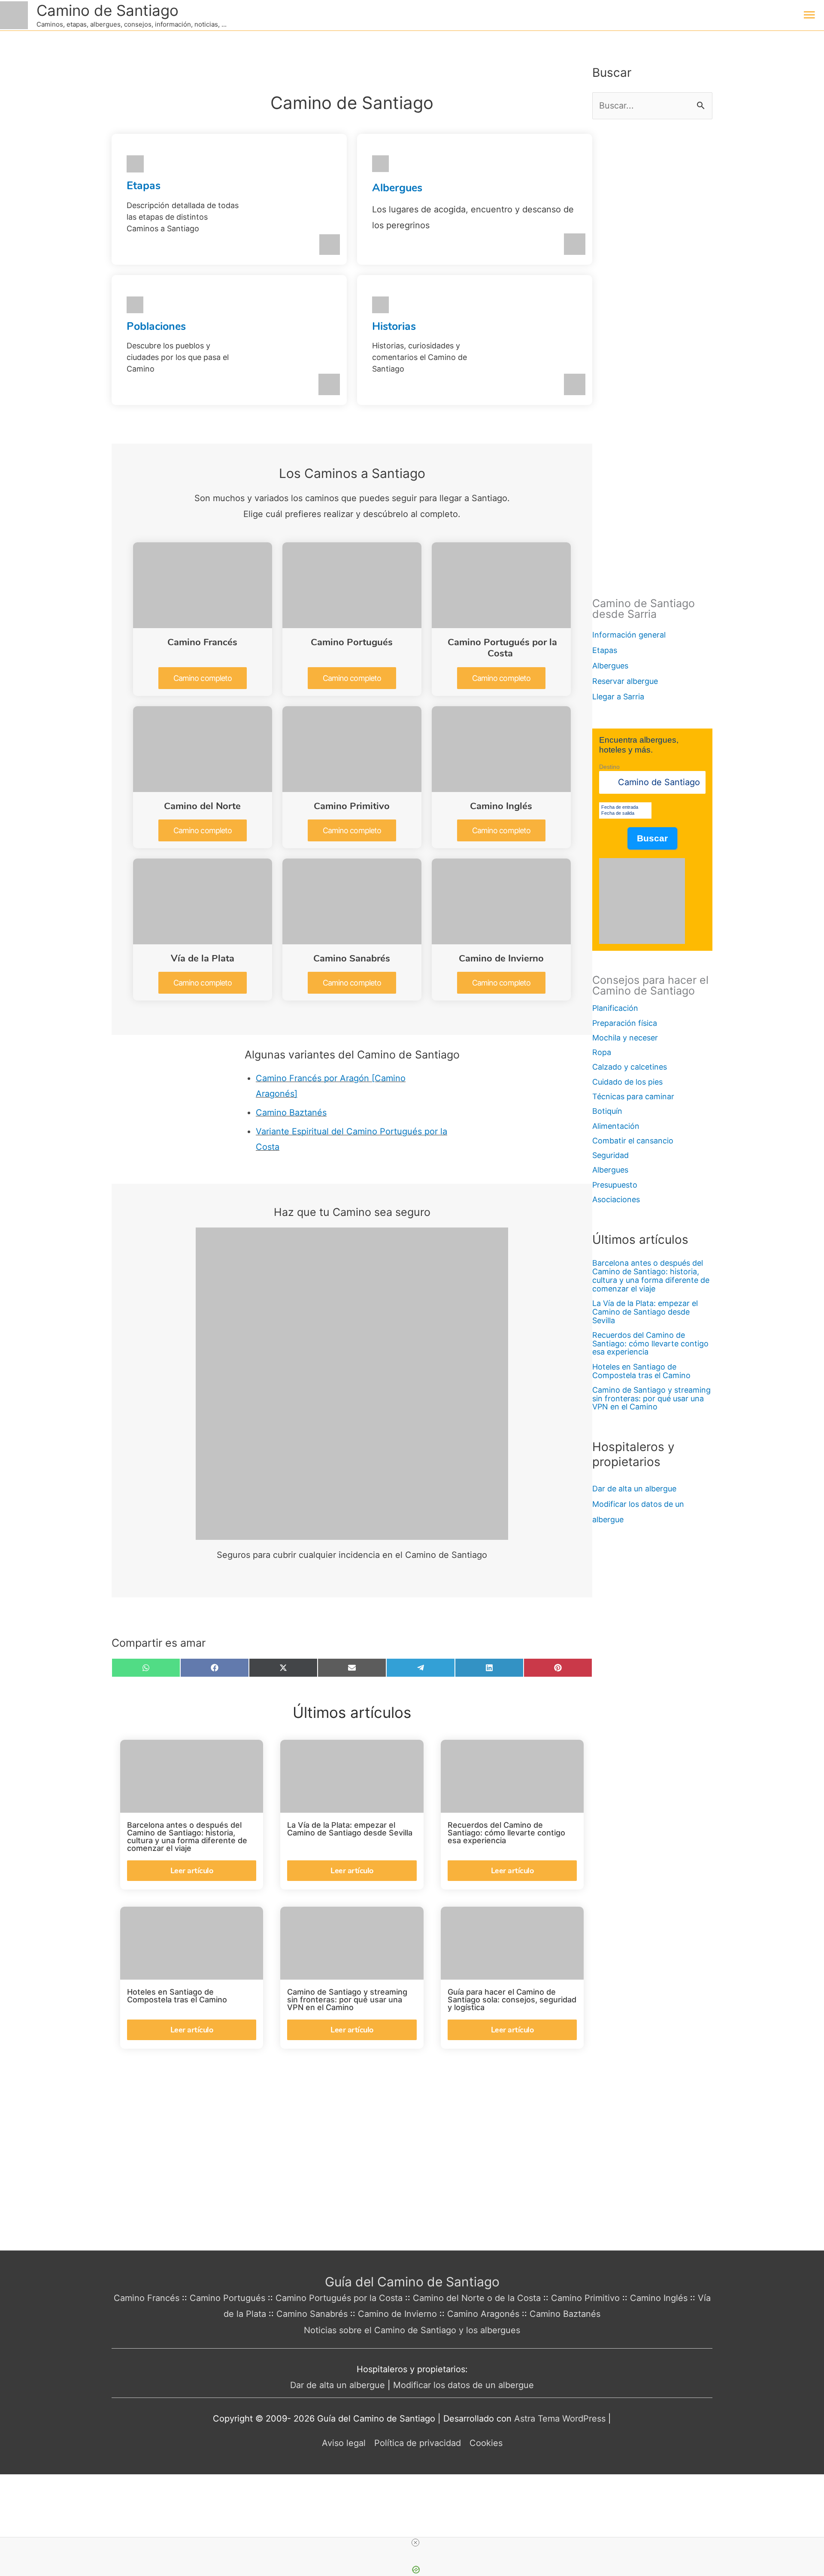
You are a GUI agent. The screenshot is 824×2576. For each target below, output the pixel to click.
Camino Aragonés (483, 2314)
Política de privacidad (418, 2443)
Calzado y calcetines (630, 1067)
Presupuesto (615, 1185)
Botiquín (607, 1111)
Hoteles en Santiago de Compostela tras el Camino (641, 1371)
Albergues (397, 188)
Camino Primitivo (352, 806)
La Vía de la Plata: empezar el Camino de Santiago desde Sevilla (645, 1312)
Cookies (486, 2443)
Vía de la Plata (203, 958)
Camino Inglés (501, 806)
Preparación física (625, 1023)
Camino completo (203, 678)
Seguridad (610, 1155)
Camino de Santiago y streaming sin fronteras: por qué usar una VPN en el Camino (651, 1398)
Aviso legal (344, 2443)
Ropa (602, 1052)
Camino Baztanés (291, 1113)
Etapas (144, 186)
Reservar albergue (625, 681)
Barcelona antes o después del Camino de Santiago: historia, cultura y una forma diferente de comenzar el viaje (651, 1276)
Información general (629, 635)
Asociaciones (616, 1199)
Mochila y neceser (625, 1038)
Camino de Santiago (108, 10)
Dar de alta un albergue (634, 1489)
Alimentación (616, 1126)
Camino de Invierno (501, 958)
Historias (394, 327)
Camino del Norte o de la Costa (477, 2298)
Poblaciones (156, 327)
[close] (415, 2543)
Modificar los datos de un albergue (463, 2385)
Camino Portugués (352, 642)
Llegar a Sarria (618, 697)
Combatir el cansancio (633, 1141)
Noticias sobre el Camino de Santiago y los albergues (412, 2330)
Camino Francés (202, 642)
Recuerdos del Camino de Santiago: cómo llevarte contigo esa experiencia (650, 1344)
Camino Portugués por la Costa (502, 648)
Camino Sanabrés (352, 958)
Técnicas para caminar (633, 1096)
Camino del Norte (202, 806)
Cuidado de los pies (627, 1082)
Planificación (615, 1008)
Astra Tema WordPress (560, 2419)
